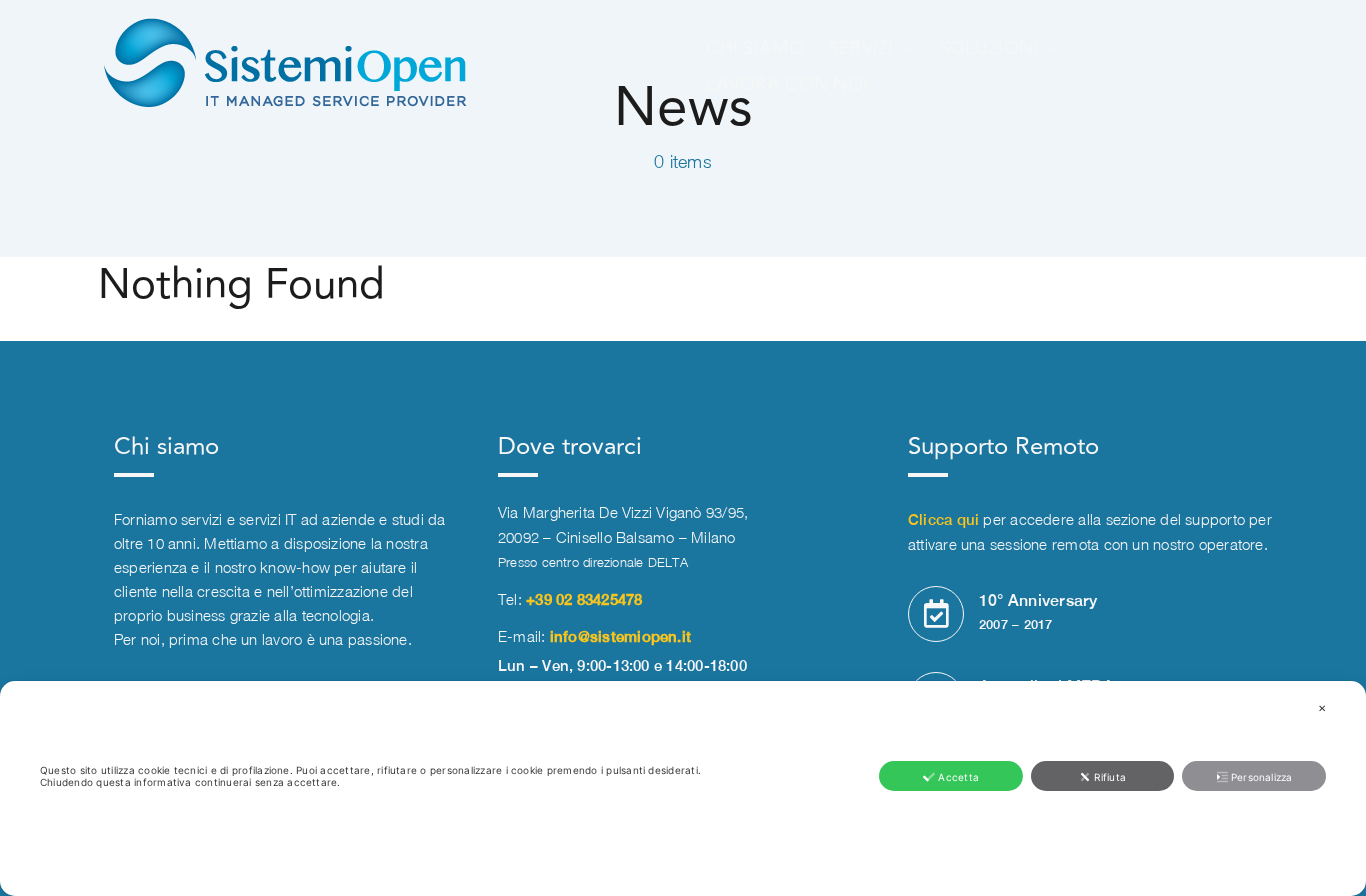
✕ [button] (1322, 708)
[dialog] (683, 788)
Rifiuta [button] (1110, 777)
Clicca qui (943, 519)
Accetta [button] (958, 777)
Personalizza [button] (1262, 777)
